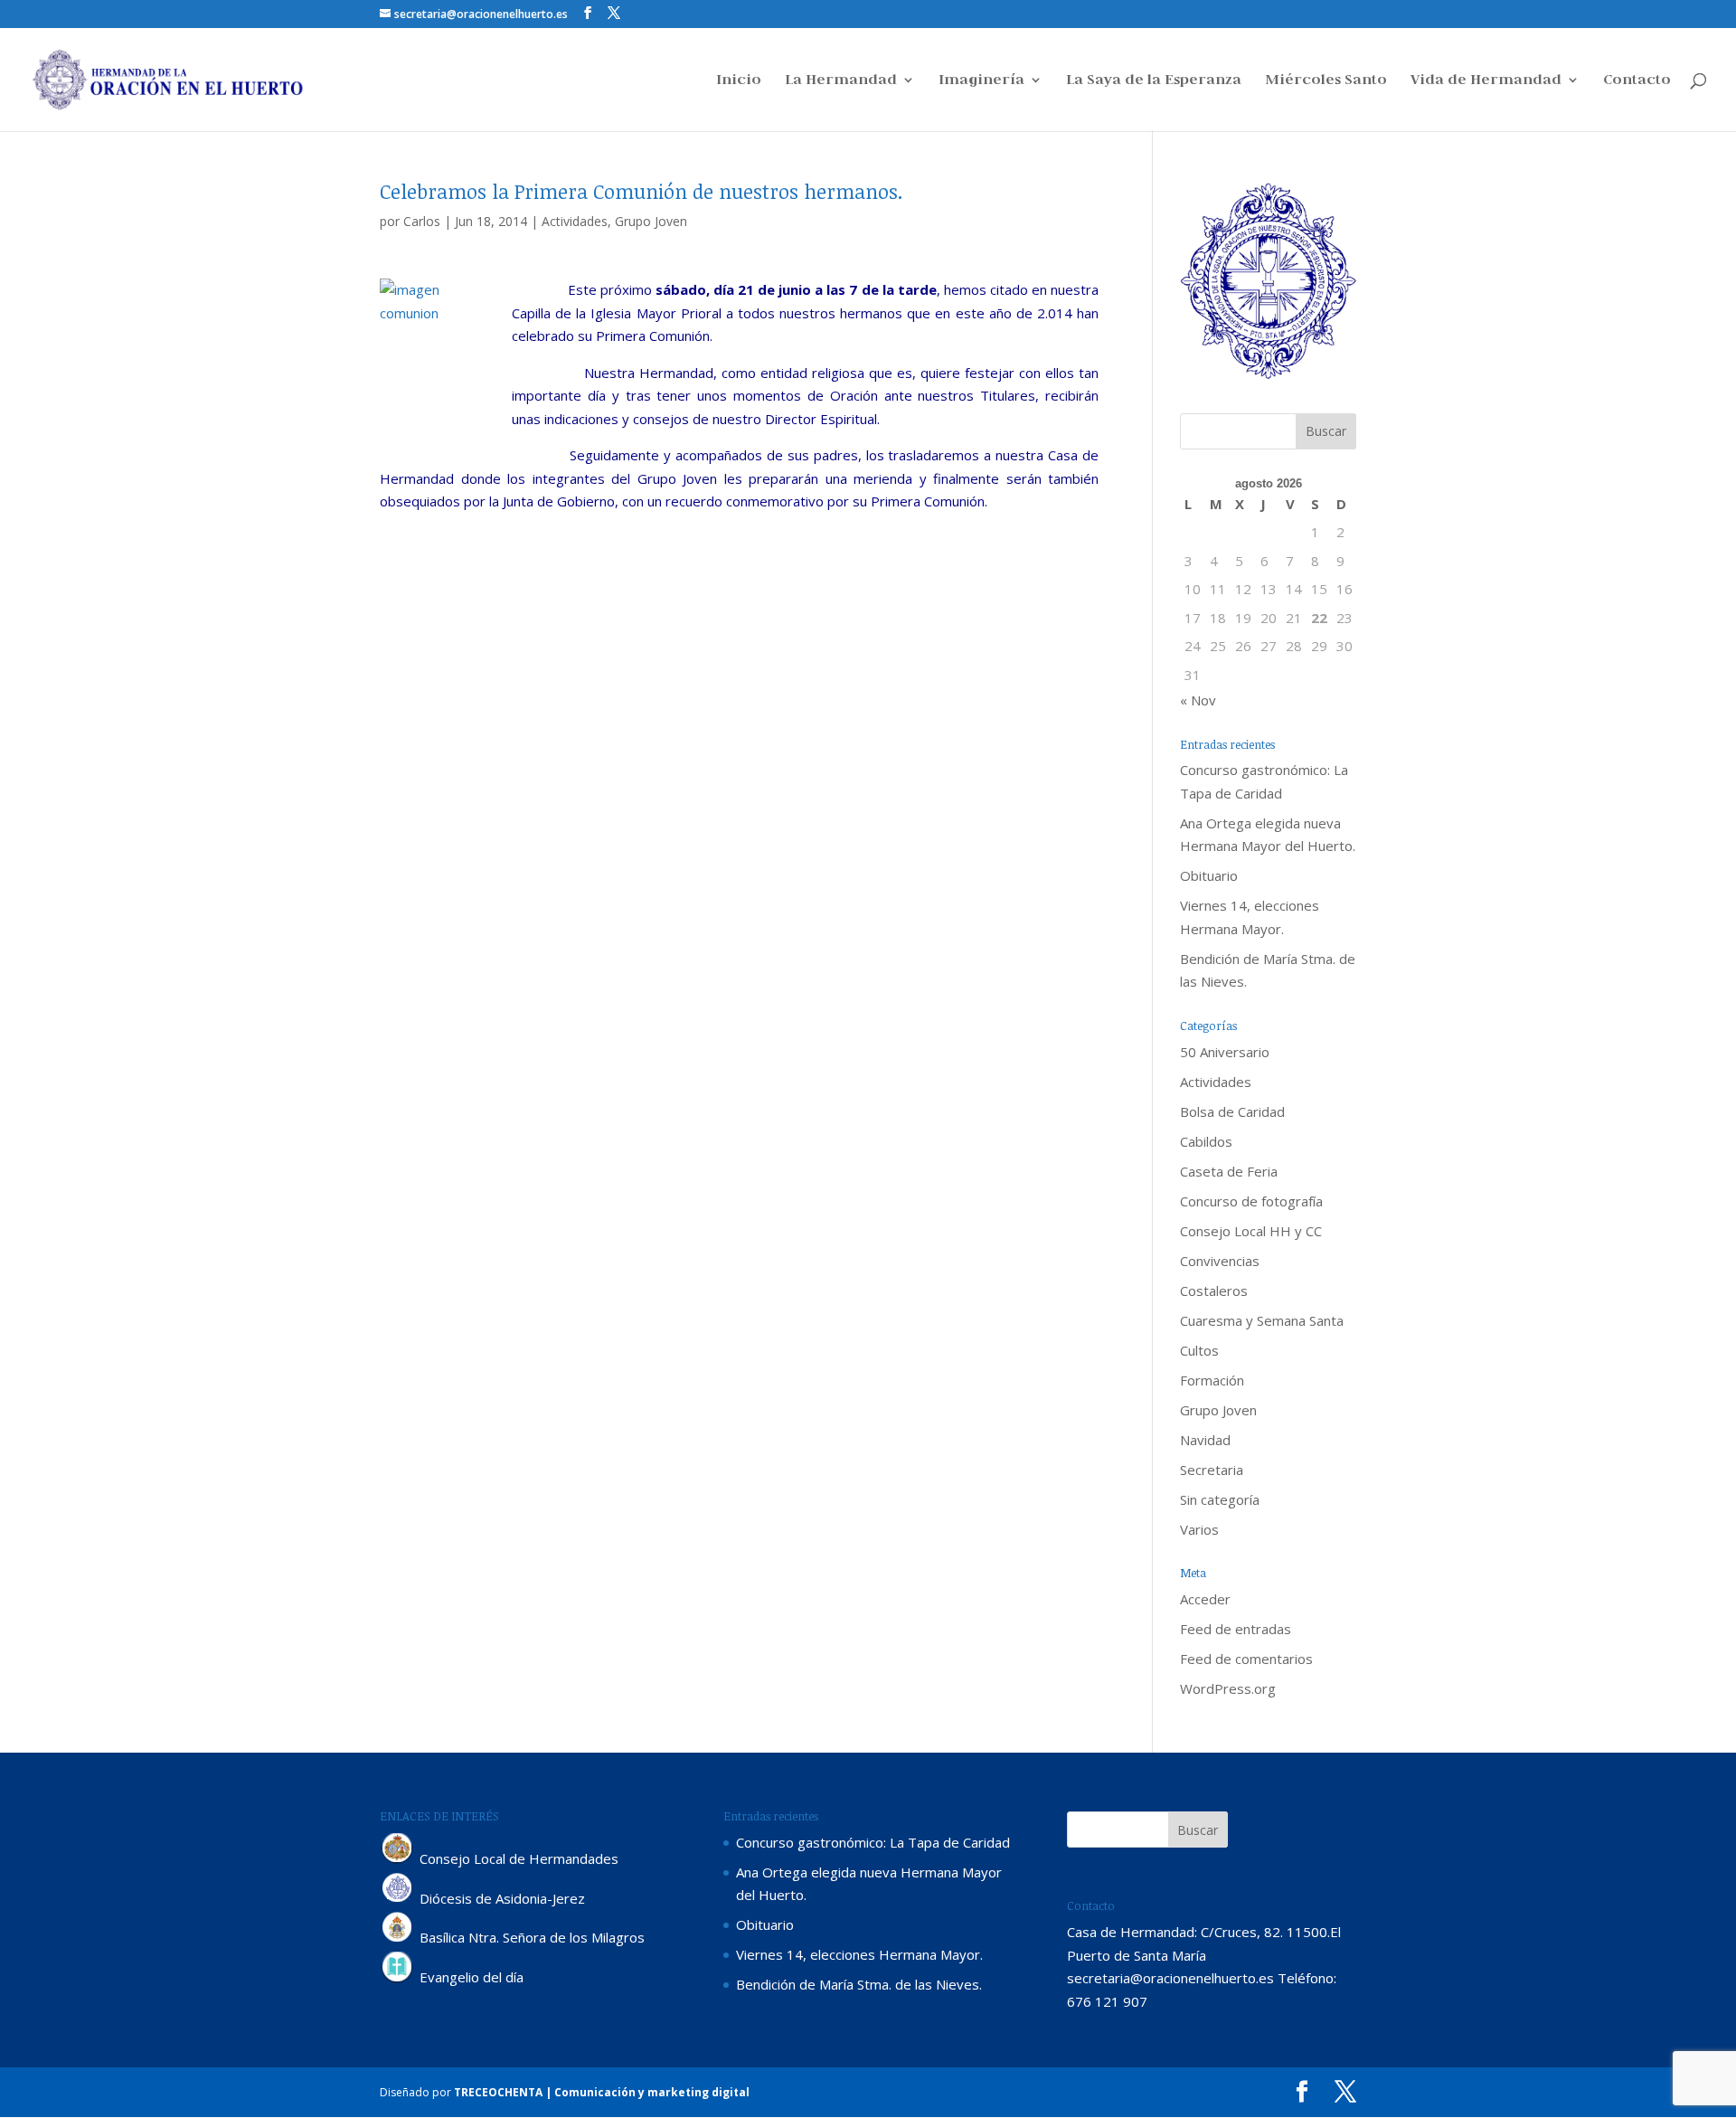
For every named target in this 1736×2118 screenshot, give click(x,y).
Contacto (1637, 81)
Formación (1212, 1380)
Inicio (739, 81)
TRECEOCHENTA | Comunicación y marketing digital (602, 2092)
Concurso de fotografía (1251, 1201)
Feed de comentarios (1246, 1659)
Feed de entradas (1236, 1629)
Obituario (1209, 875)
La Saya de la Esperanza (1154, 81)
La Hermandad (841, 81)
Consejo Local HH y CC (1251, 1231)
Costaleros (1214, 1291)
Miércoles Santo (1326, 81)
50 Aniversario (1225, 1052)
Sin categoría (1220, 1499)
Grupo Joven (651, 221)
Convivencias (1220, 1261)
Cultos (1199, 1350)
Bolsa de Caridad (1232, 1111)
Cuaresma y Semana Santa (1262, 1320)
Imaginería (981, 81)
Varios (1199, 1529)
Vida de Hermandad (1486, 81)
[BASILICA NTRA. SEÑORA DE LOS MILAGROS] (398, 1938)
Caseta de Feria (1229, 1171)
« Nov (1198, 700)
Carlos (422, 221)
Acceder (1205, 1599)
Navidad (1205, 1440)
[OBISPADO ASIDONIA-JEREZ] (398, 1898)
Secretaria (1212, 1470)
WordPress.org (1228, 1688)
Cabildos (1206, 1141)
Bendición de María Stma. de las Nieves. (859, 1984)
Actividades (575, 221)
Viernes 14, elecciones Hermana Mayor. (859, 1954)
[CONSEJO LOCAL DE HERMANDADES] (398, 1858)
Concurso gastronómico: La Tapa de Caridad (873, 1842)
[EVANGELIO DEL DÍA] (398, 1978)
